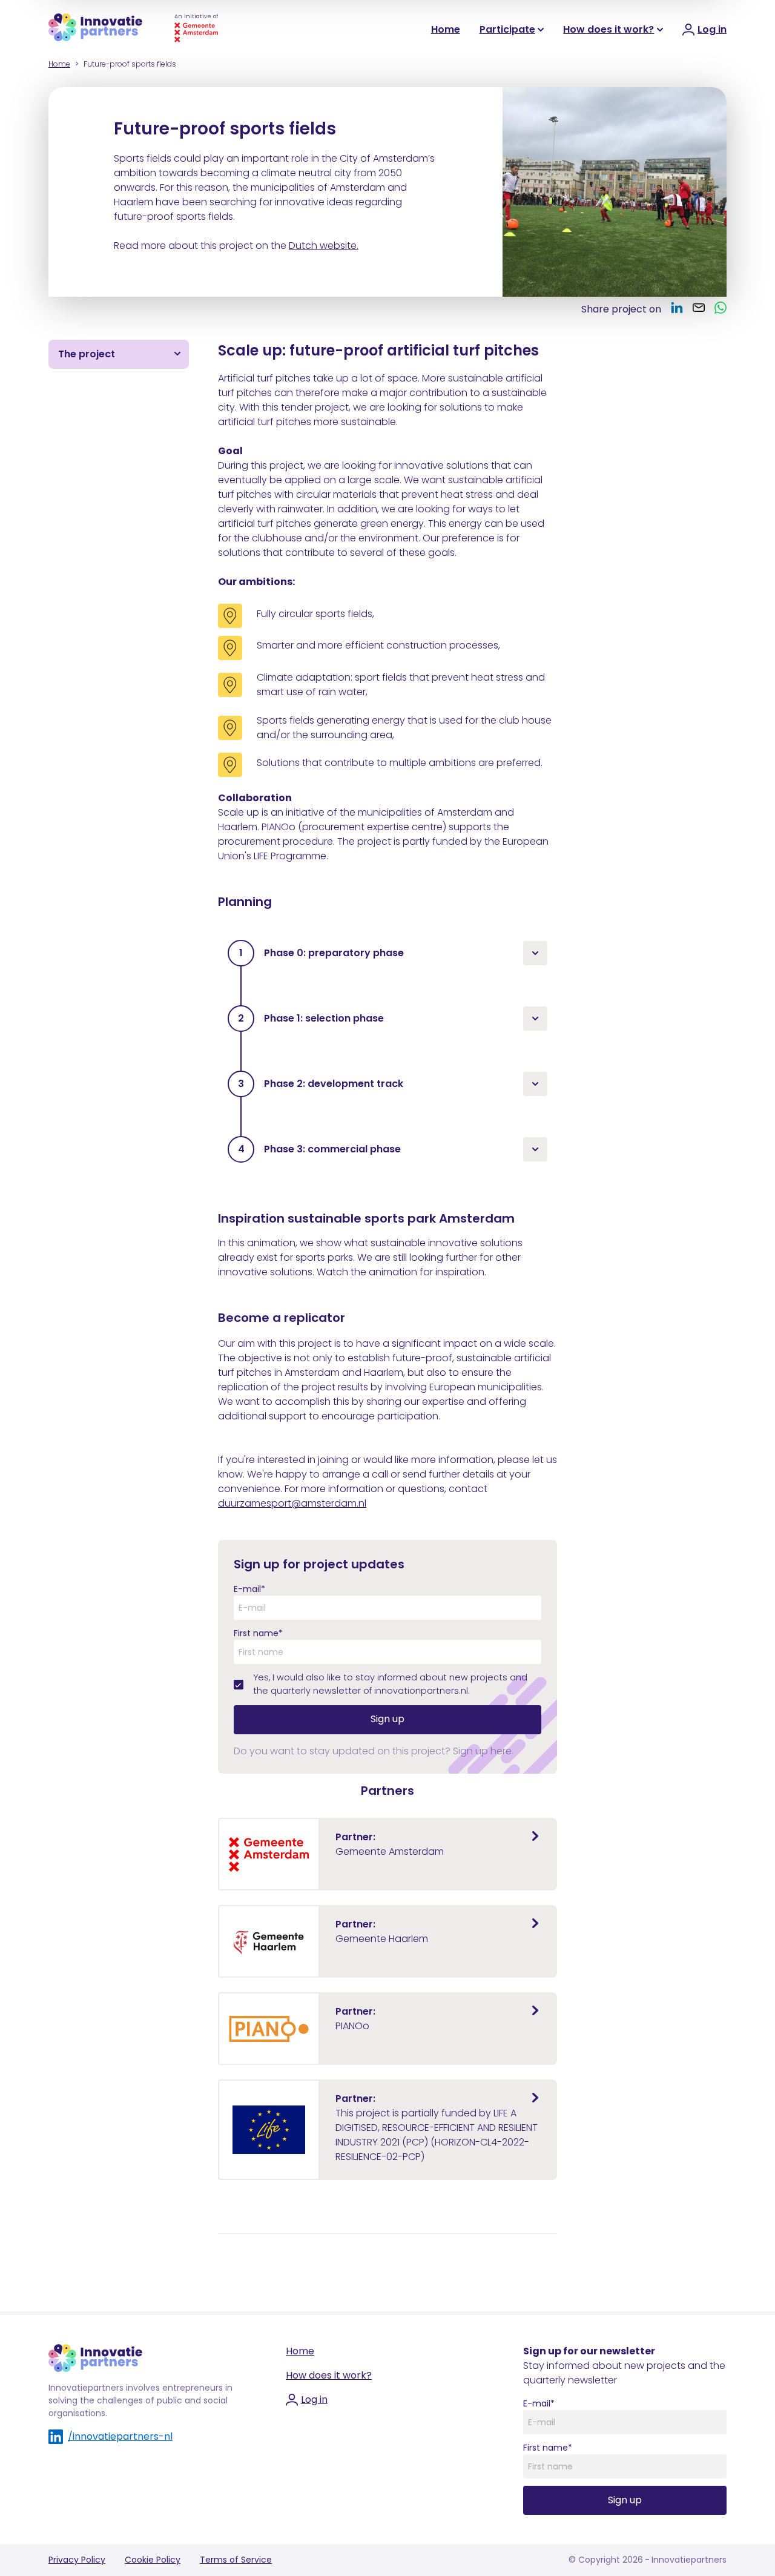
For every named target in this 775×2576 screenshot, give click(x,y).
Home (446, 29)
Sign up (387, 1719)
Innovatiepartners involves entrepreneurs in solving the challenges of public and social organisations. (140, 2400)
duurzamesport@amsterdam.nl (292, 1503)
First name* (258, 1633)
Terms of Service (236, 2560)
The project (87, 354)
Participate (507, 29)
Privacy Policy (77, 2560)
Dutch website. (324, 246)
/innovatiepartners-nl (120, 2436)
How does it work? (608, 29)
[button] (387, 953)
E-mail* (249, 1589)
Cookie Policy (153, 2560)
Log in (314, 2399)
